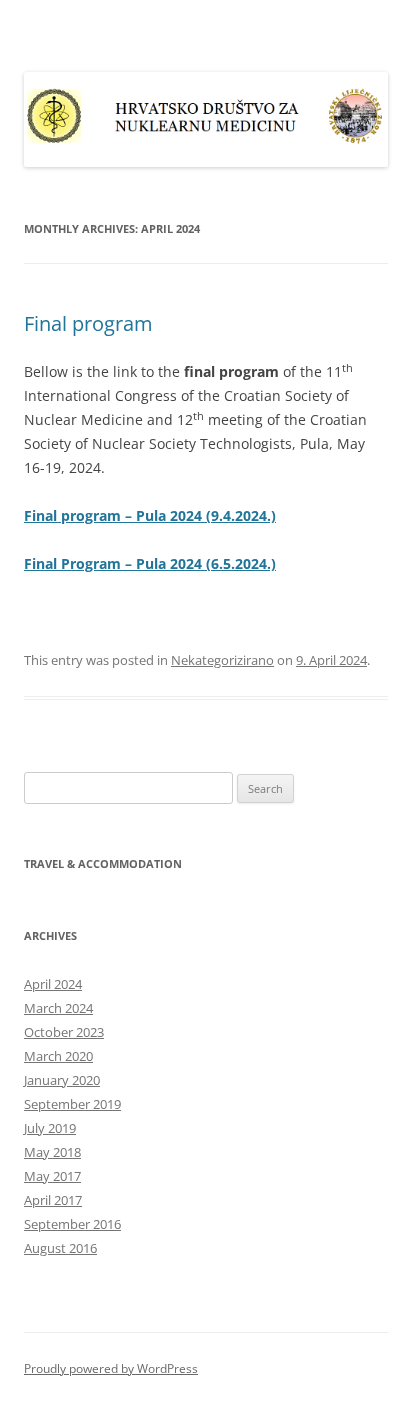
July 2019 (50, 1128)
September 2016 (72, 1224)
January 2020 (62, 1080)
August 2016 (60, 1248)
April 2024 (53, 984)
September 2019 (72, 1104)
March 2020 (58, 1056)
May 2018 (52, 1152)
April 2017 (53, 1200)
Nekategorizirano (222, 660)
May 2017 (52, 1176)
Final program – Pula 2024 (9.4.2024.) (150, 515)
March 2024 (58, 1008)
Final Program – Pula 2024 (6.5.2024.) (150, 563)
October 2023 (64, 1032)
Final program (88, 323)
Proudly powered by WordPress (111, 1368)
